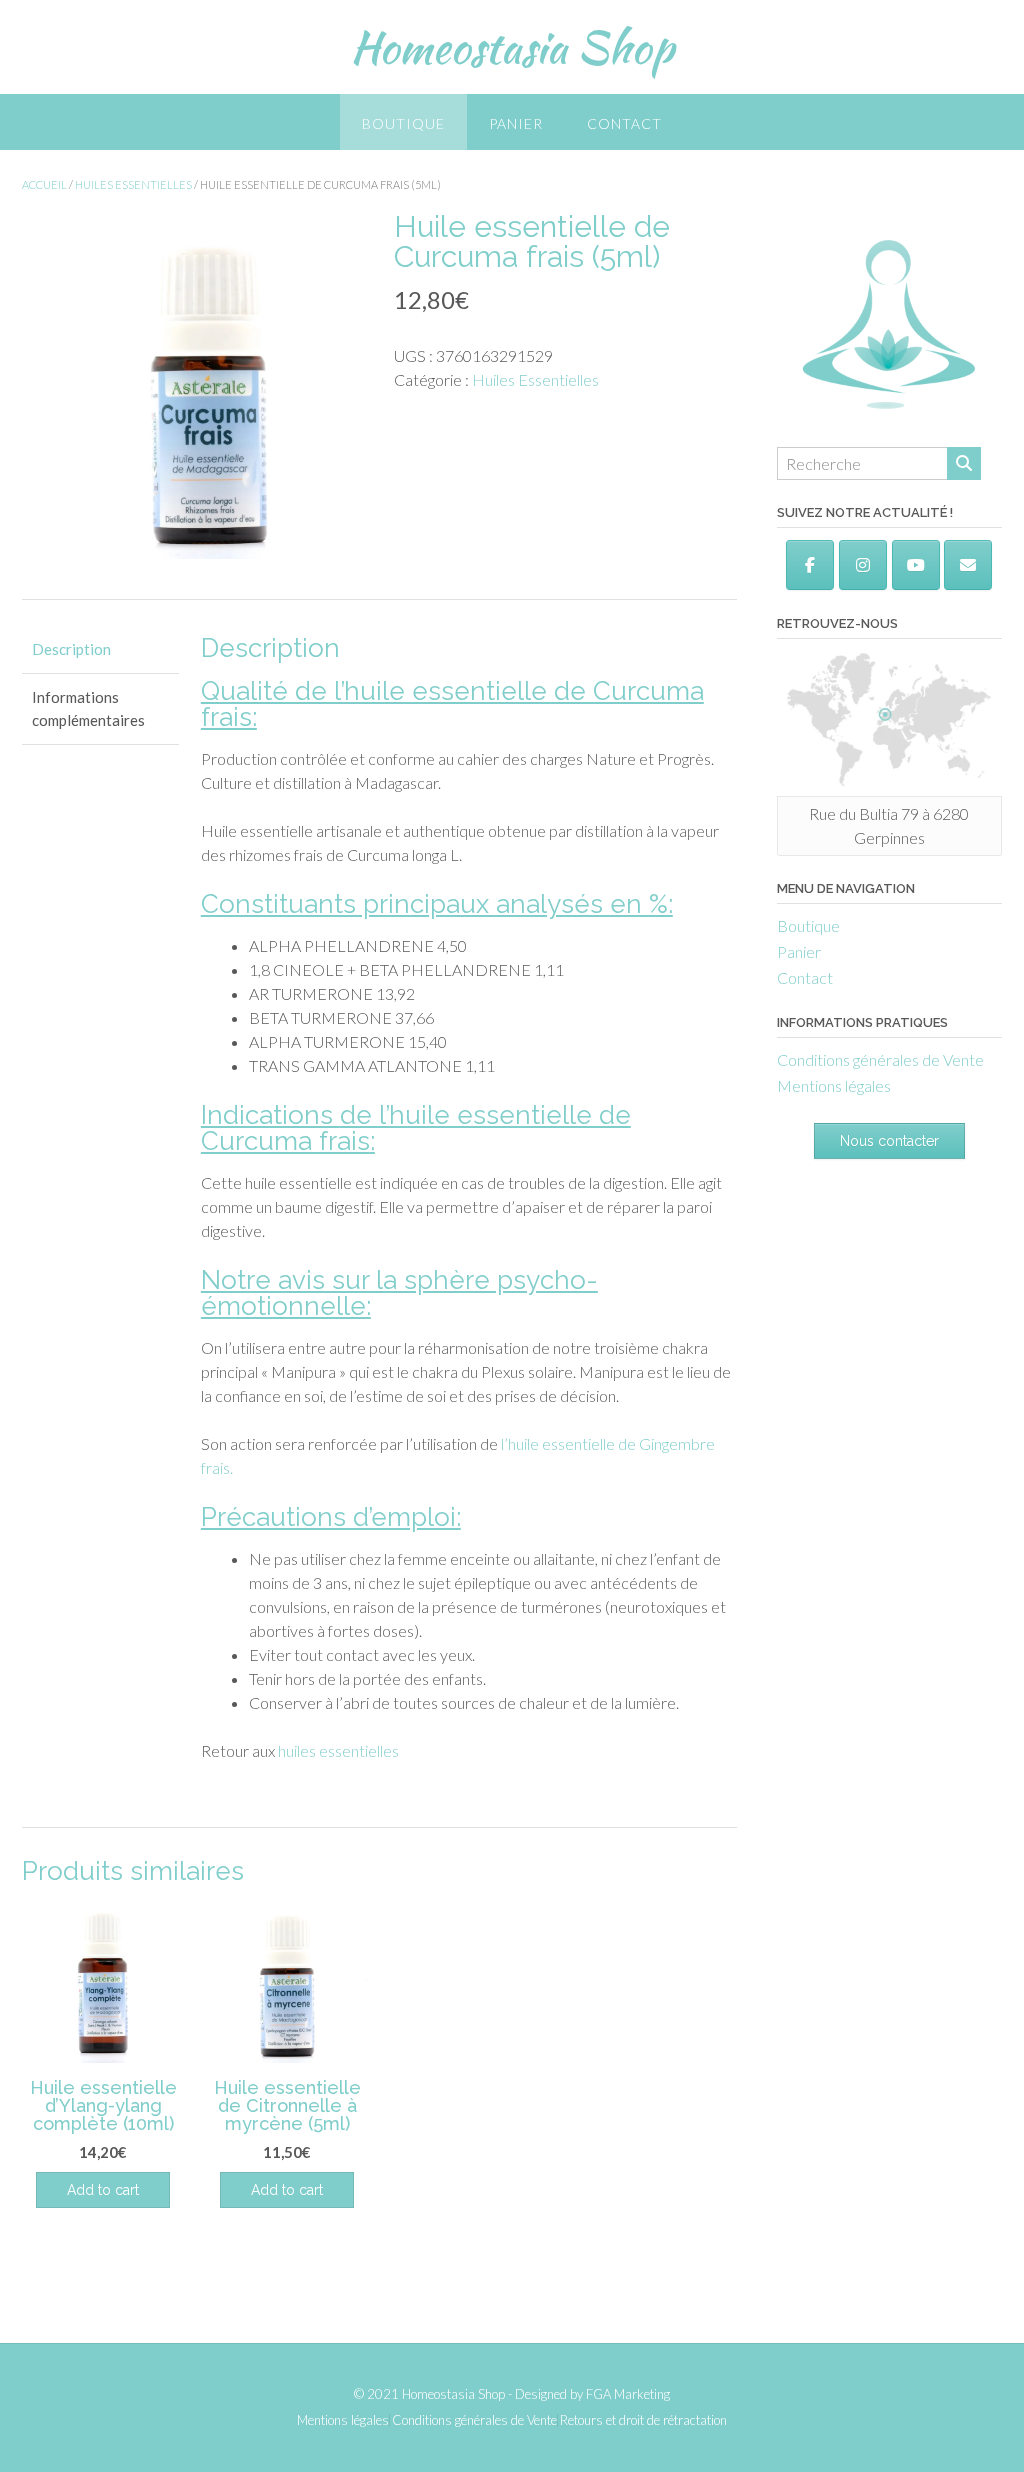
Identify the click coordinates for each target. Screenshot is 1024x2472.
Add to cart (287, 2190)
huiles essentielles (338, 1750)
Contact (624, 123)
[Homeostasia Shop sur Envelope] (968, 565)
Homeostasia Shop (512, 47)
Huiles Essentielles (133, 184)
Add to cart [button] (103, 2190)
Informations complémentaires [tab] (88, 708)
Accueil (44, 184)
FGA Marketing (628, 2394)
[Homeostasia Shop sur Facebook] (810, 565)
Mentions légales (834, 1085)
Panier (516, 123)
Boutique (403, 123)
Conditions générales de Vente (880, 1059)
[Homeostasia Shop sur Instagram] (863, 565)
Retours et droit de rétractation (643, 2420)
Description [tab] (71, 649)
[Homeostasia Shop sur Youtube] (916, 565)
